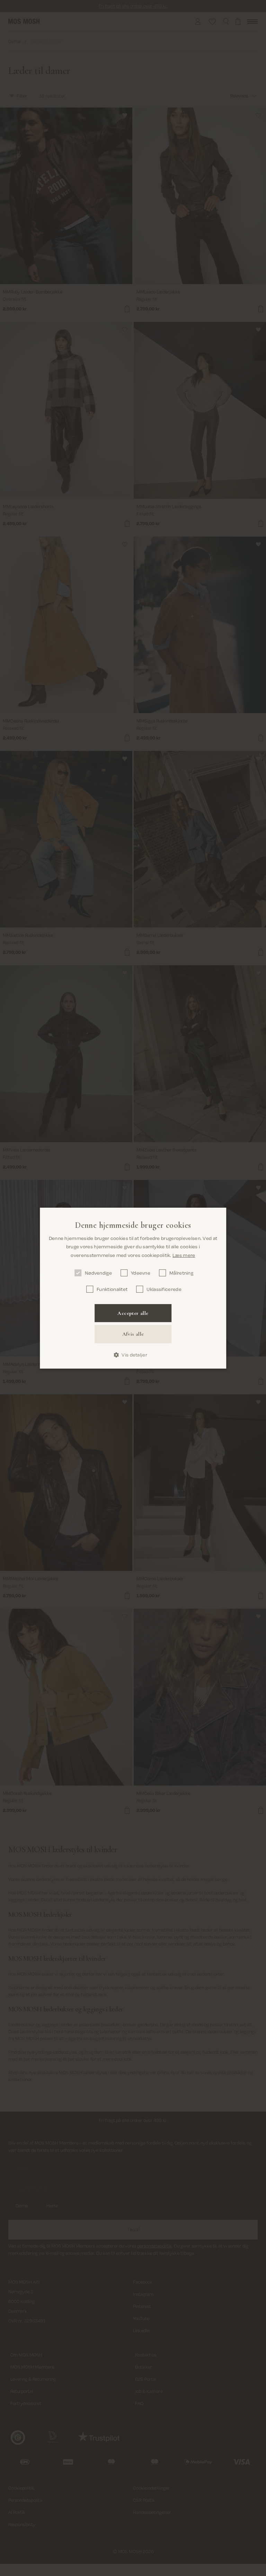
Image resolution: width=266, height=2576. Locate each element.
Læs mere (184, 1255)
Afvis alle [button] (133, 1334)
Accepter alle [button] (133, 1313)
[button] (133, 1355)
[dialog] (133, 1288)
